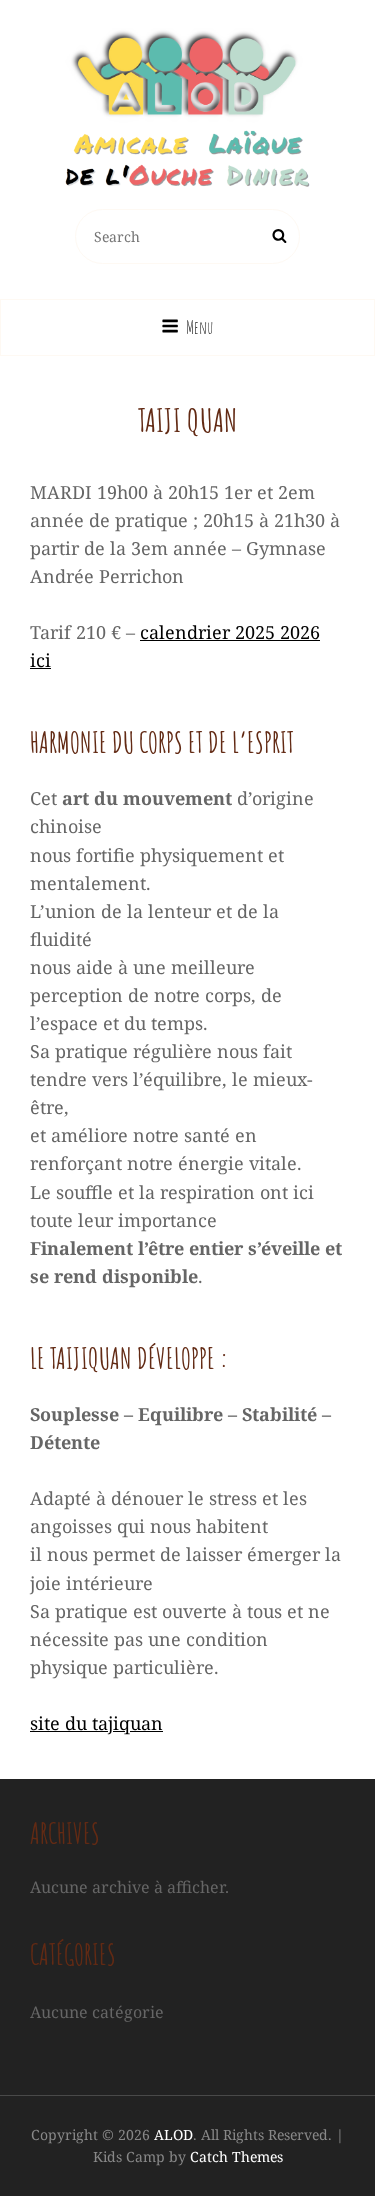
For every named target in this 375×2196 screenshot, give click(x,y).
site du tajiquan (96, 1723)
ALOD (173, 2134)
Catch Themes (236, 2156)
